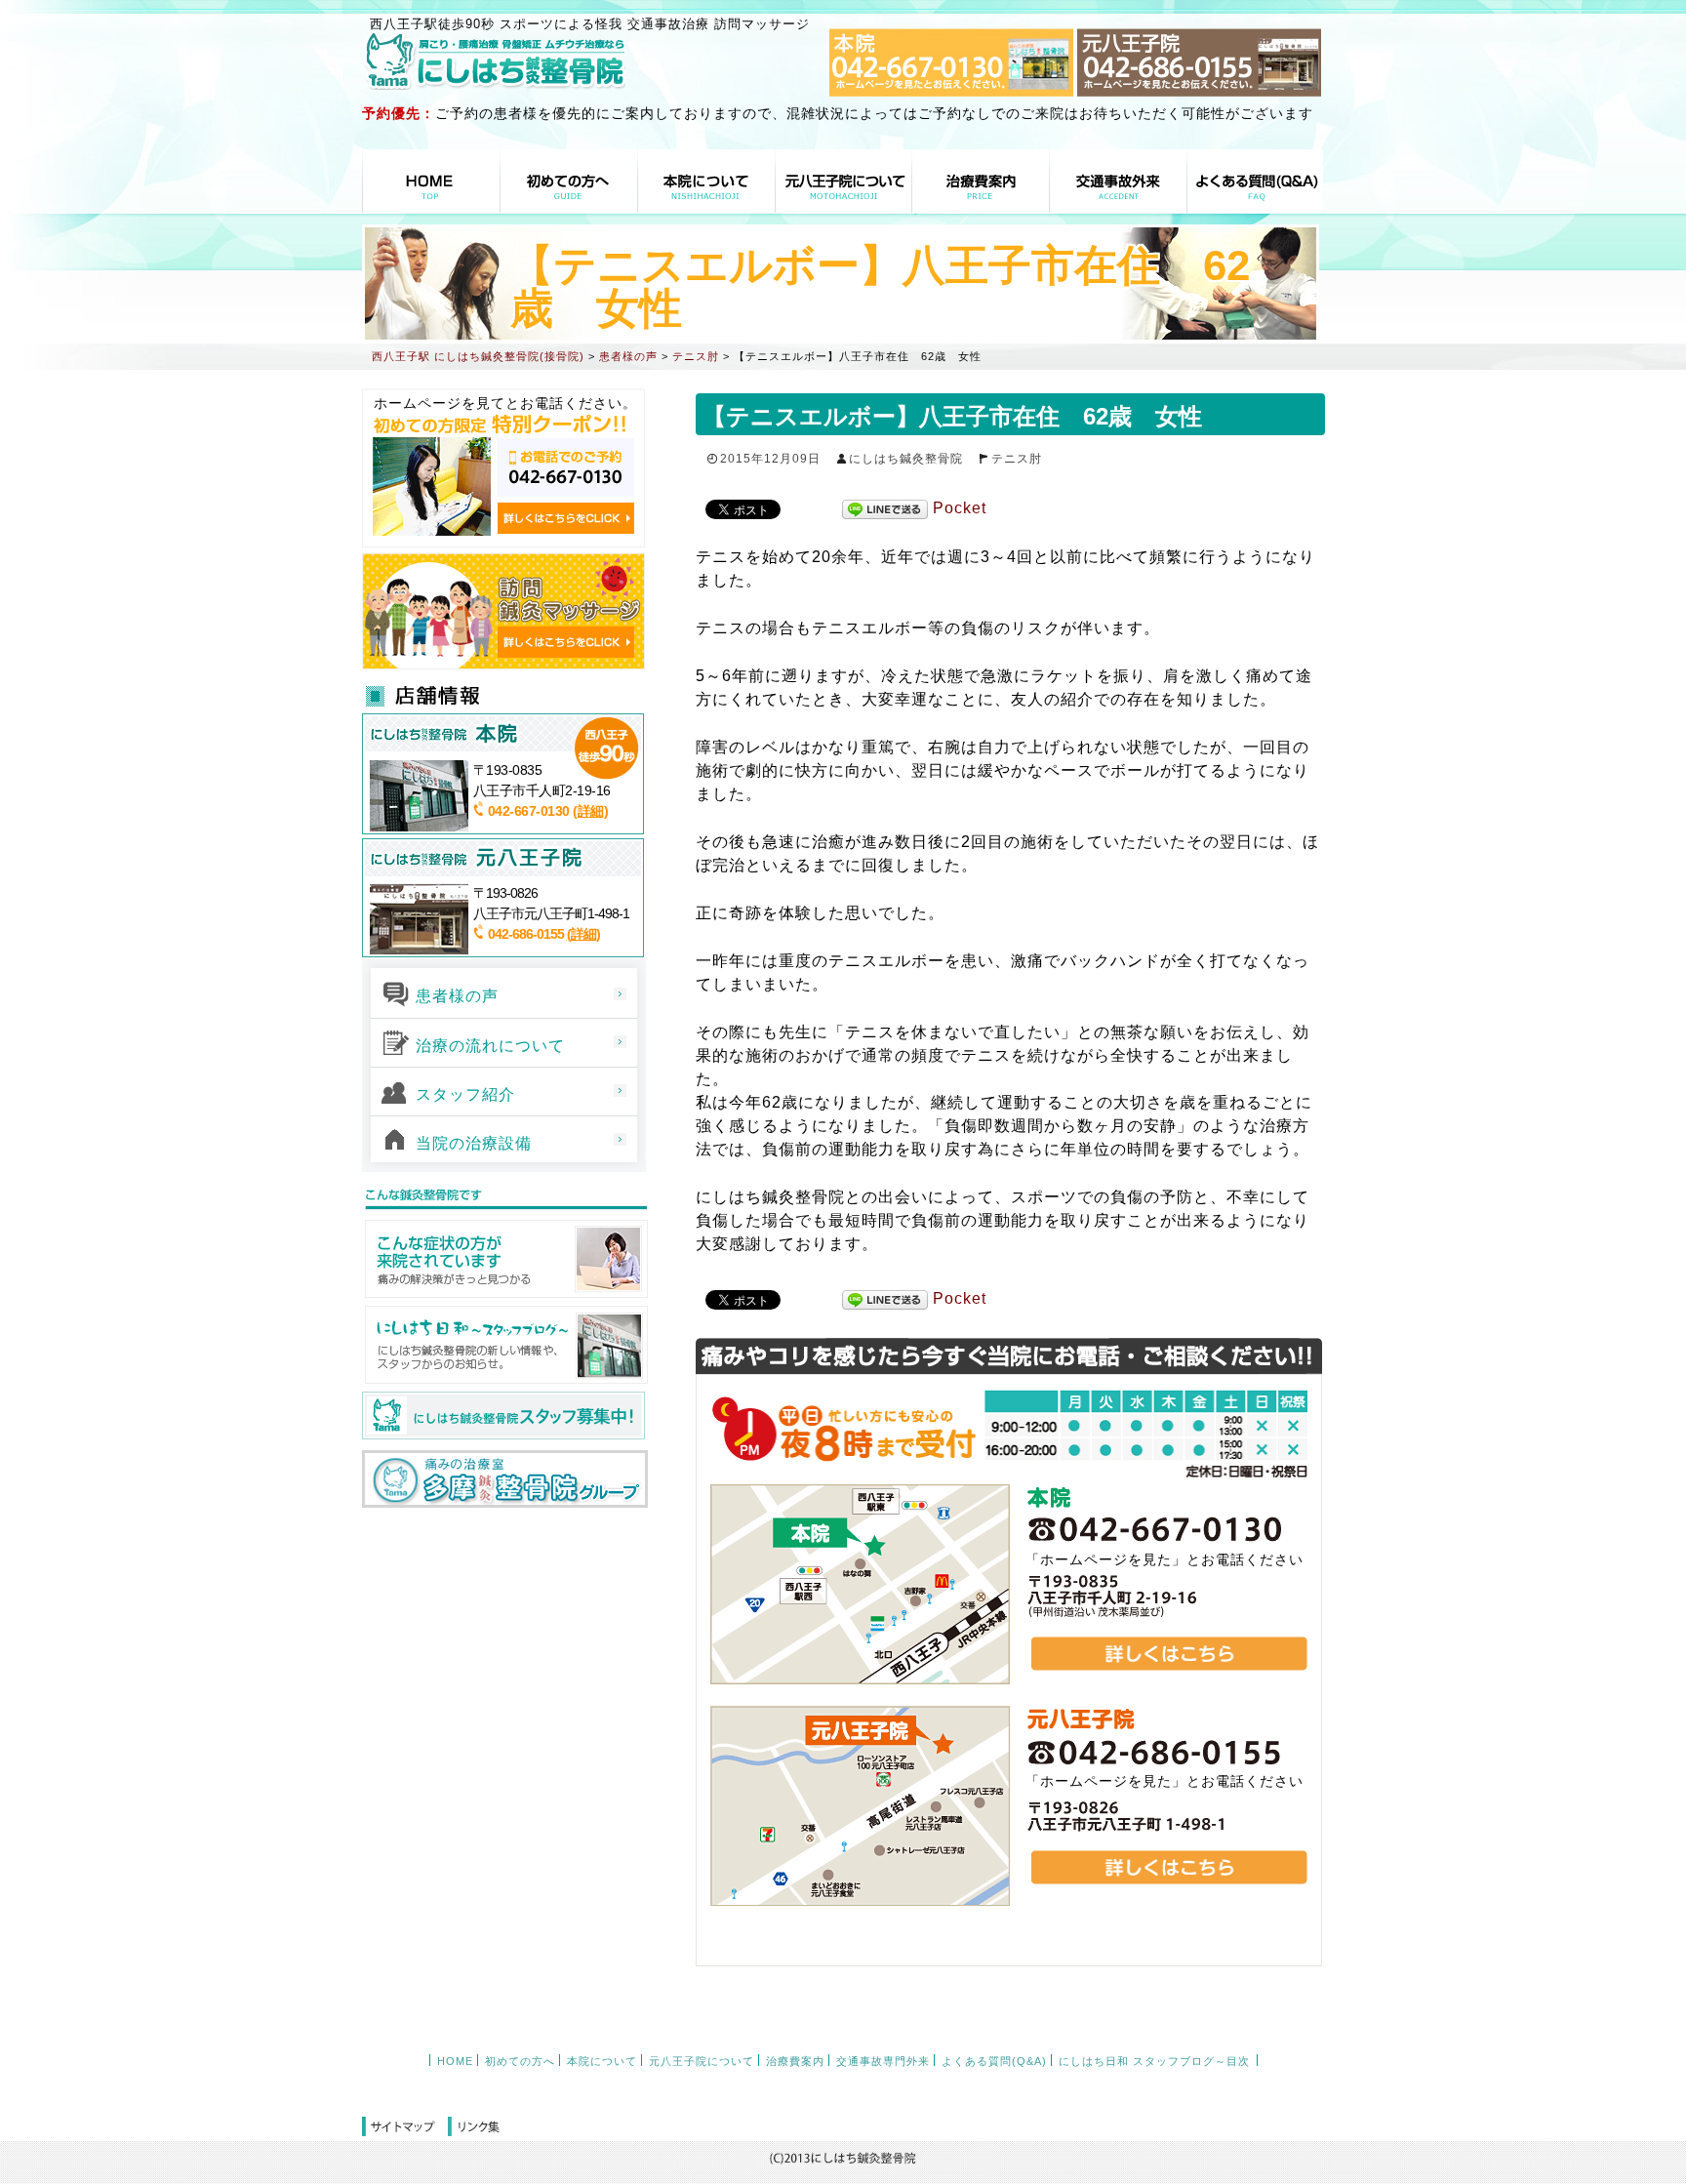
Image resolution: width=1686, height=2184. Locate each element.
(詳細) (590, 811)
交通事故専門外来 (1118, 181)
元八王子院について (844, 181)
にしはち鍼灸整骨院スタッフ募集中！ (503, 1416)
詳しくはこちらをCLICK (566, 518)
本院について (706, 181)
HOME (431, 181)
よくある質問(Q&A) (1255, 181)
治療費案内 (981, 181)
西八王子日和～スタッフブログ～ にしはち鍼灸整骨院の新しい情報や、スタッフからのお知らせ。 (505, 1345)
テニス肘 (1017, 459)
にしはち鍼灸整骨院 (906, 459)
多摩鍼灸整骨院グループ (505, 1479)
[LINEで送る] (885, 509)
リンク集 (474, 2127)
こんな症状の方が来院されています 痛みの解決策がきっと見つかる (505, 1259)
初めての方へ (569, 181)
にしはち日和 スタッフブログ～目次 (1154, 2061)
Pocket (960, 508)
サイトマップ (405, 2127)
